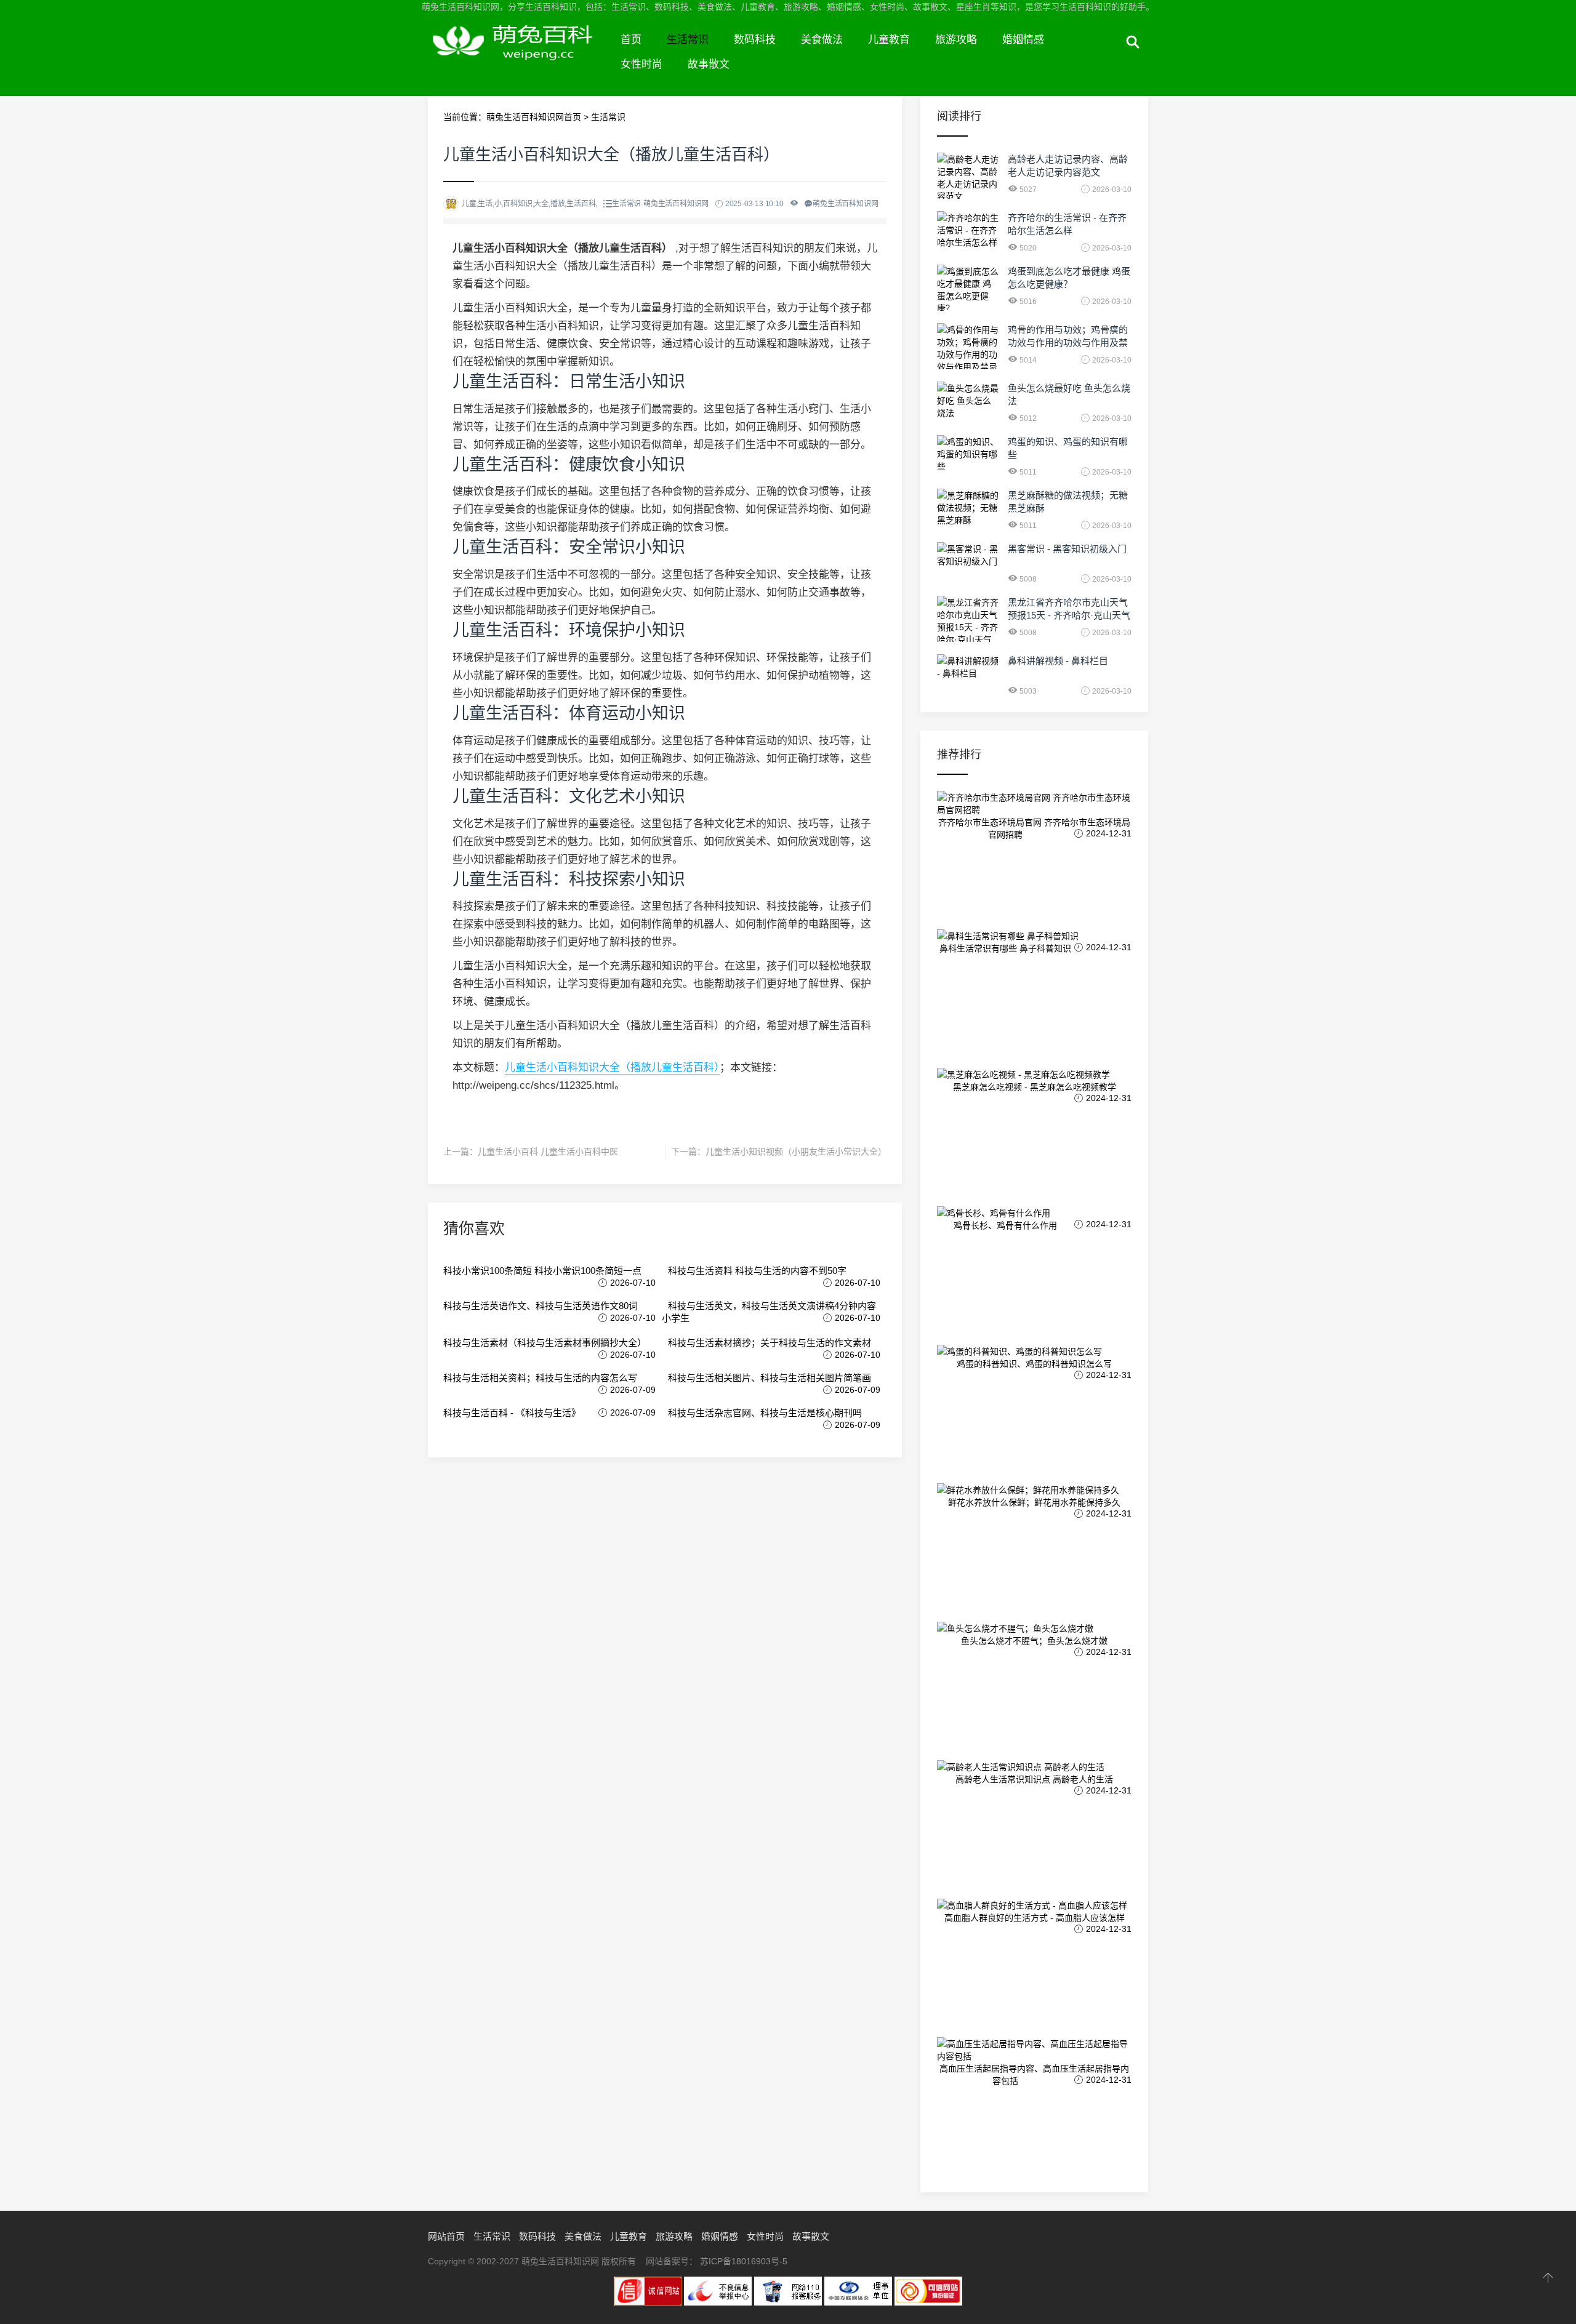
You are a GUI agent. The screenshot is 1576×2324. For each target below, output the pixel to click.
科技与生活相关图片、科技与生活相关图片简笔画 (770, 1378)
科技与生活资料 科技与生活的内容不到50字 (757, 1271)
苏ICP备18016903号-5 (744, 2261)
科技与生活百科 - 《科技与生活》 (512, 1413)
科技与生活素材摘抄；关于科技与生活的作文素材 (770, 1343)
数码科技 (755, 40)
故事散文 (709, 64)
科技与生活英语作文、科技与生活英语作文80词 (541, 1306)
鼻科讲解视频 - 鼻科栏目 (1058, 661)
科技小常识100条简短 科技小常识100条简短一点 (542, 1271)
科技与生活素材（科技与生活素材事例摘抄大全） (545, 1343)
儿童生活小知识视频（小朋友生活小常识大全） (796, 1152)
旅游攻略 (956, 40)
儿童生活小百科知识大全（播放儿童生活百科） (612, 1068)
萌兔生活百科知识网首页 (534, 117)
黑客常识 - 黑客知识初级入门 (1067, 549)
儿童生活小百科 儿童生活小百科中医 (548, 1152)
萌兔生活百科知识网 (518, 54)
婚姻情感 (1023, 40)
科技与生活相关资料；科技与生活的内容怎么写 (540, 1378)
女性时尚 (641, 64)
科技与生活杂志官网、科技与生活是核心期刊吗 (765, 1413)
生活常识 (688, 40)
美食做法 (822, 40)
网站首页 (446, 2236)
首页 (631, 40)
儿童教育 (889, 40)
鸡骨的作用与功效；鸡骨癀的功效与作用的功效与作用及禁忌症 (1068, 343)
